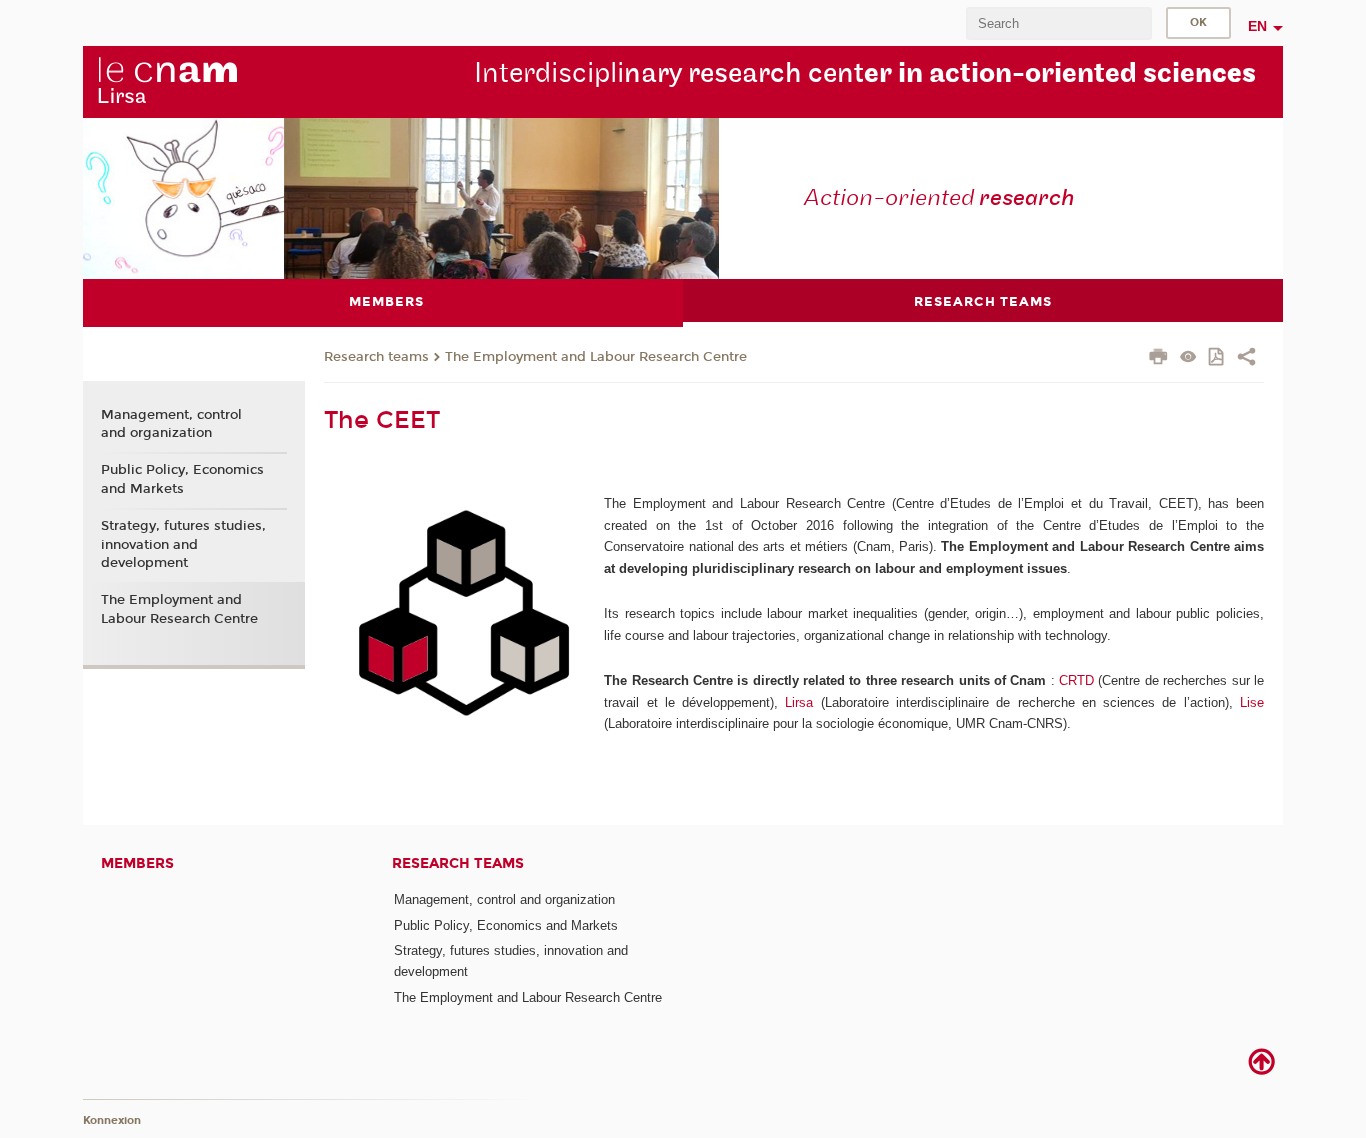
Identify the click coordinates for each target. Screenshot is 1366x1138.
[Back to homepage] (167, 81)
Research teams (376, 357)
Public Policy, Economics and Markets (182, 479)
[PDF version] (1217, 358)
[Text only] (1188, 358)
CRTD (1076, 680)
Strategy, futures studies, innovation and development (183, 544)
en (1257, 26)
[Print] (1158, 359)
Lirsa (799, 702)
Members (137, 863)
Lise (1252, 702)
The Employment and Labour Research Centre (596, 357)
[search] (1059, 23)
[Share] (1246, 359)
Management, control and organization (171, 424)
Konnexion (112, 1120)
